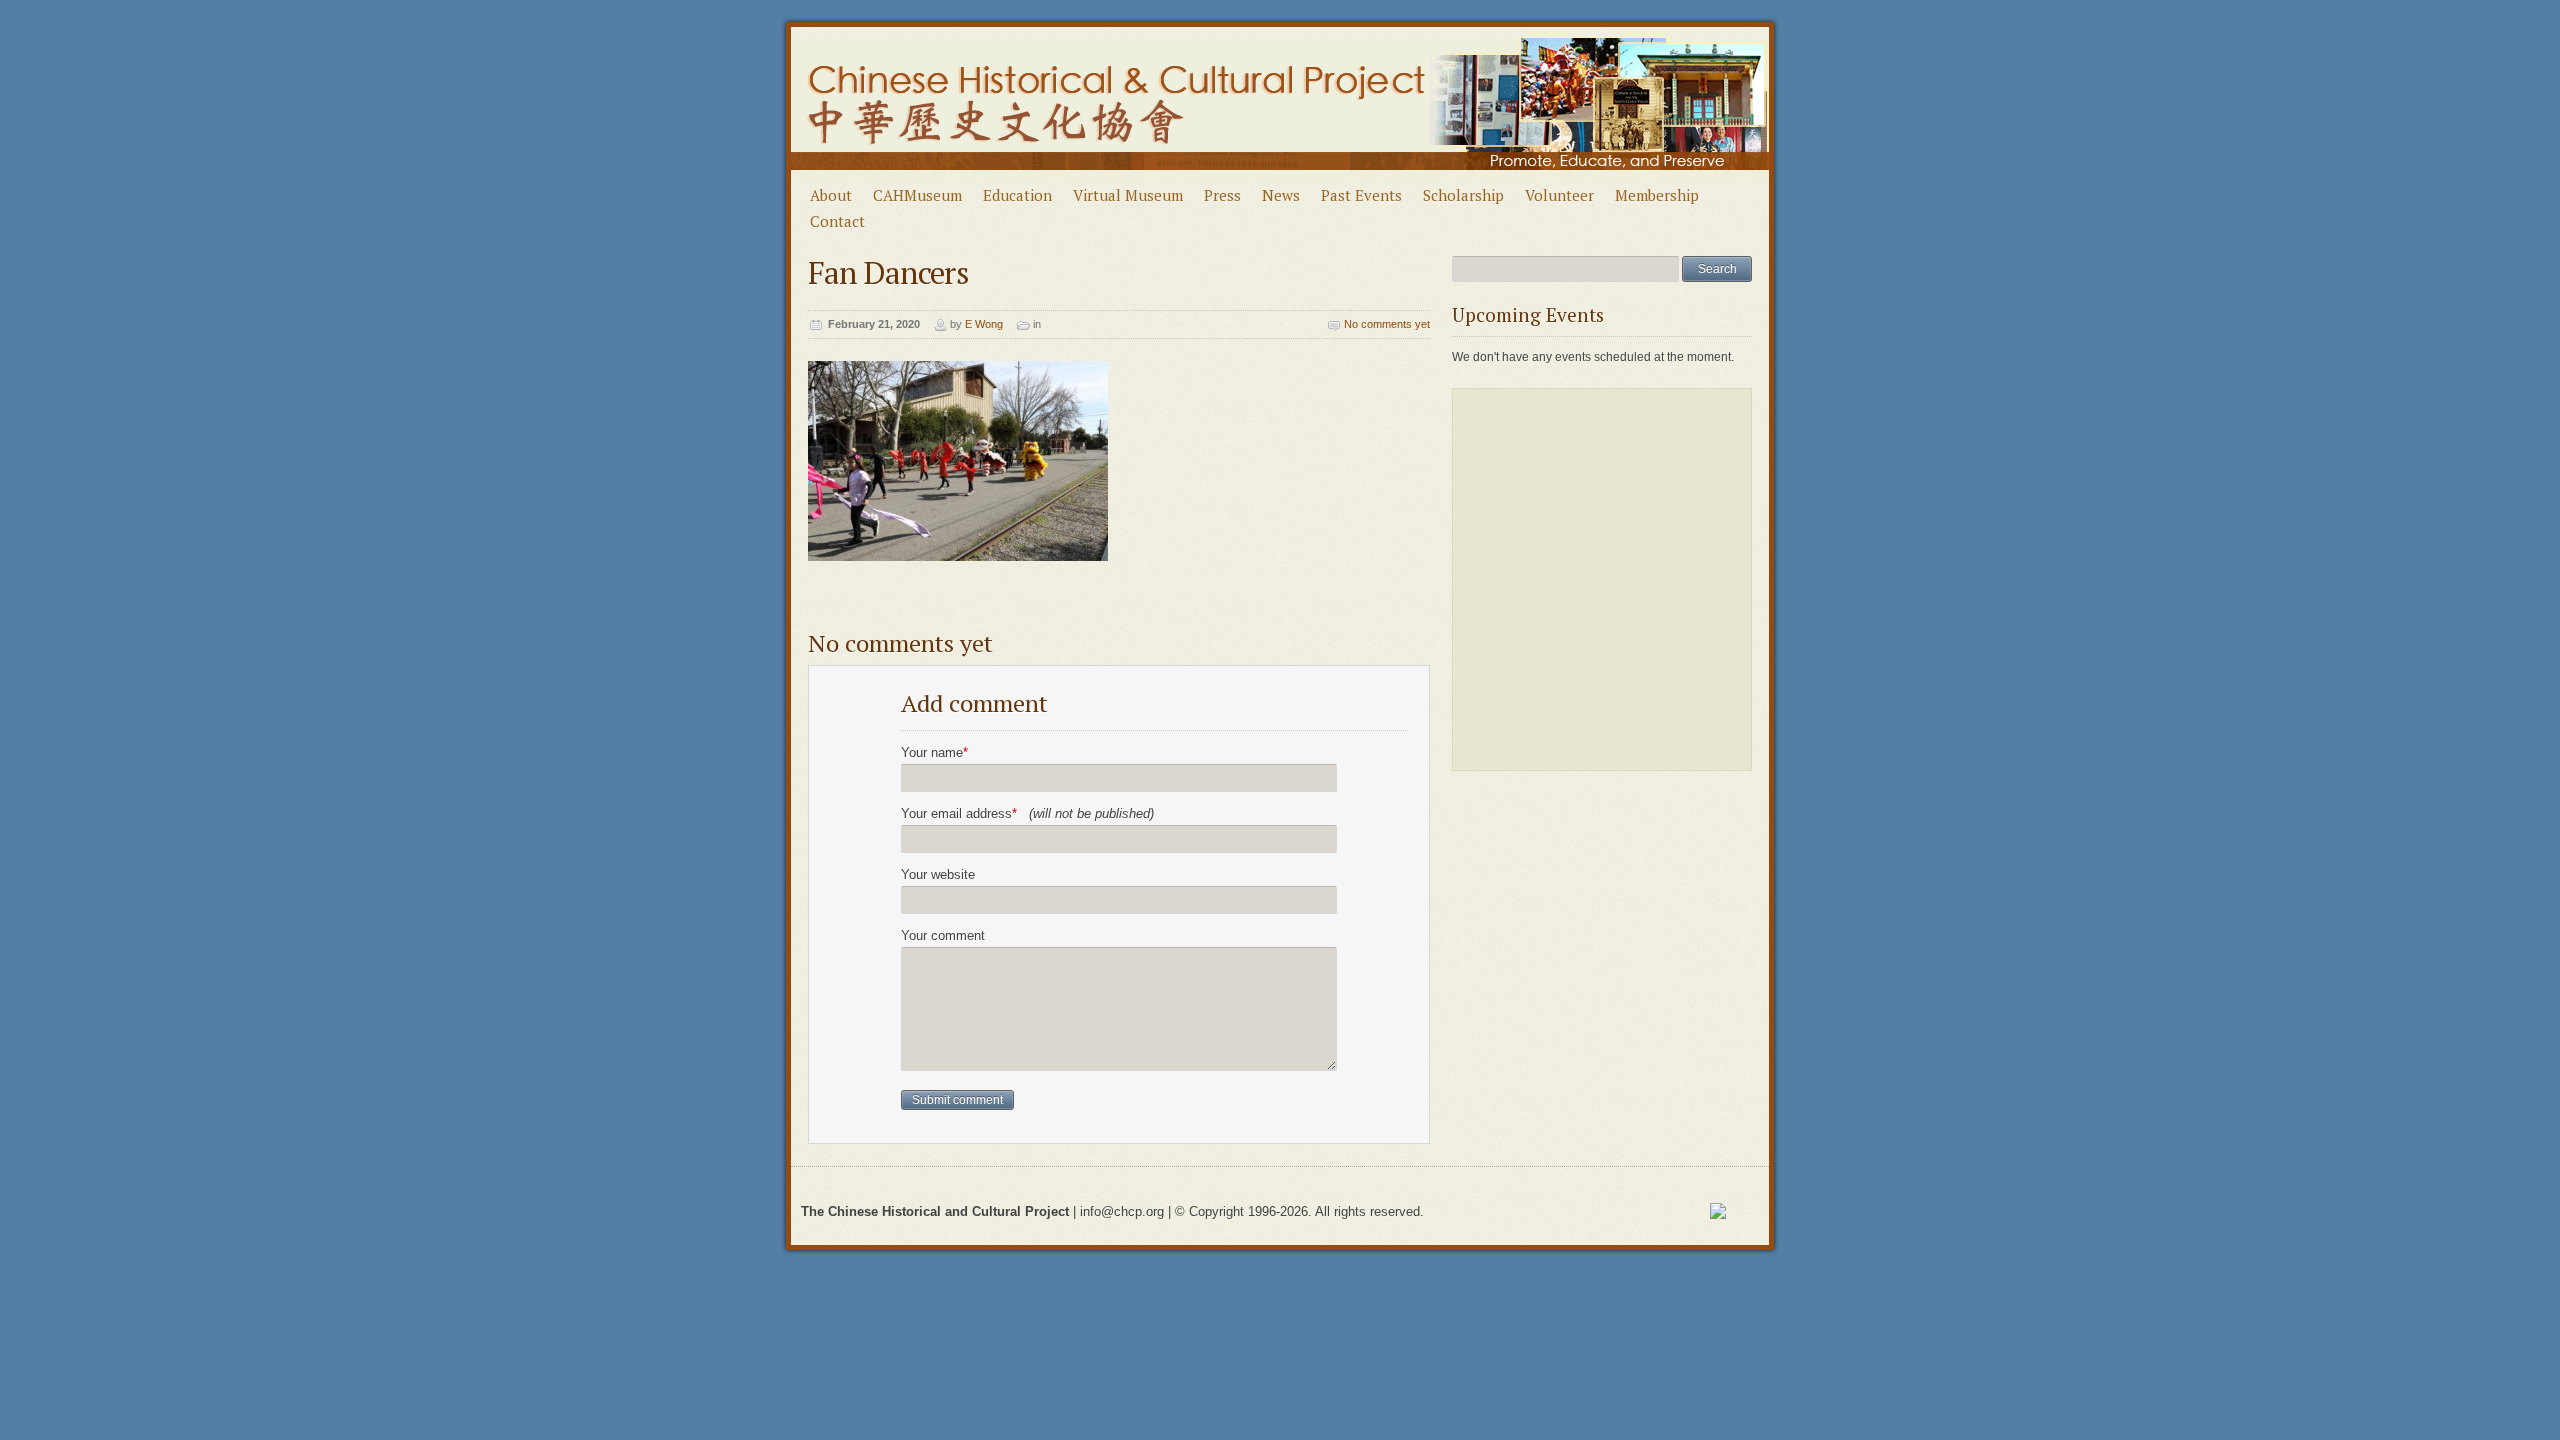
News (1281, 195)
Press (1222, 195)
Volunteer (1559, 195)
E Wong (984, 324)
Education (1017, 195)
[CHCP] (1280, 177)
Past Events (1361, 195)
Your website (938, 874)
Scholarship (1463, 195)
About (831, 195)
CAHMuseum (917, 195)
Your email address (1027, 813)
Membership (1657, 195)
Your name (934, 752)
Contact (837, 221)
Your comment (943, 935)
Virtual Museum (1128, 195)
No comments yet (1387, 324)
